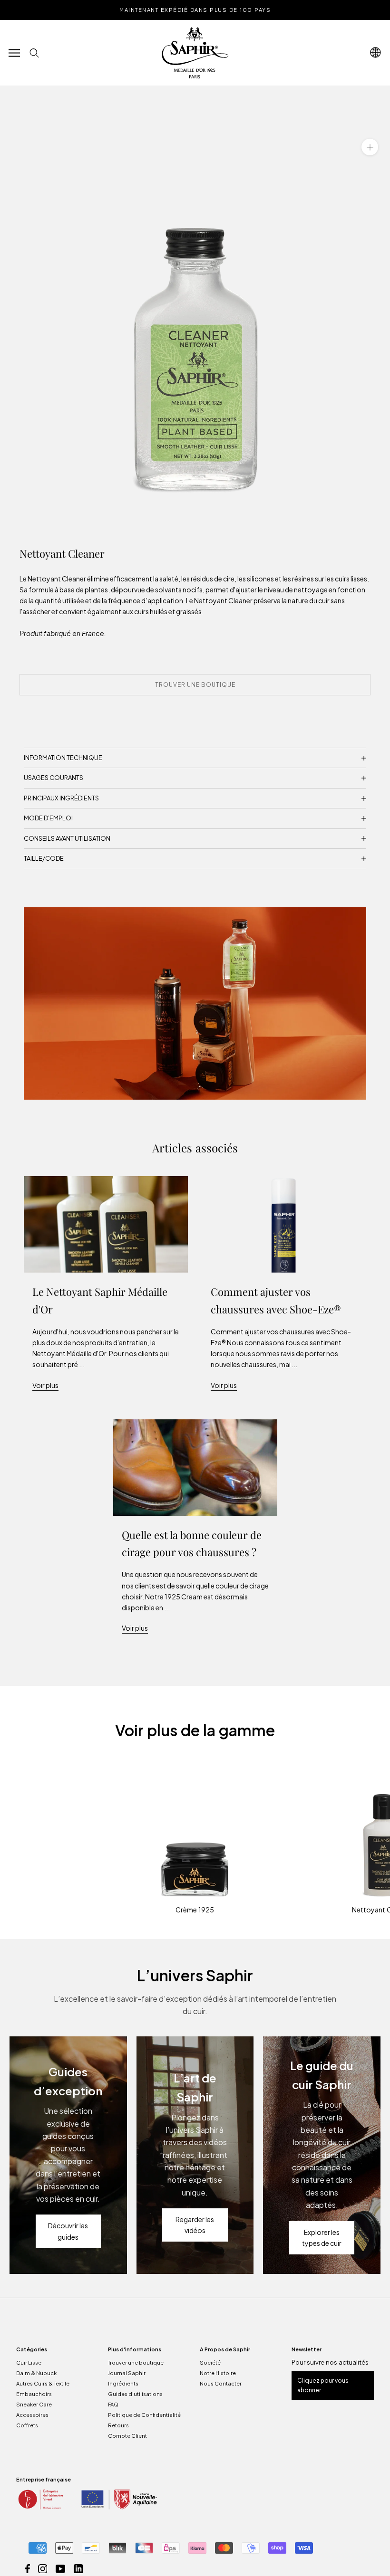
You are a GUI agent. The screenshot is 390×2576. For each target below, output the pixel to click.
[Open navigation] (376, 52)
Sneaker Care (34, 2404)
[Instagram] (43, 2568)
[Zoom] (370, 147)
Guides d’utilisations (135, 2394)
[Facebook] (28, 2568)
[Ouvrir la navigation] (14, 53)
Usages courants (54, 778)
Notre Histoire (218, 2373)
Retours (118, 2425)
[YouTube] (60, 2568)
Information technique (63, 758)
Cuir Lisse (29, 2362)
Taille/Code (44, 858)
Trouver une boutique (136, 2362)
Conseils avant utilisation (67, 838)
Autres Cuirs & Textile (43, 2383)
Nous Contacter (221, 2383)
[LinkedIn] (78, 2568)
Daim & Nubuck (36, 2373)
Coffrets (27, 2425)
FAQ (113, 2404)
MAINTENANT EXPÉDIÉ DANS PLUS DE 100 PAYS (195, 10)
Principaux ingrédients (61, 798)
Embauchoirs (34, 2394)
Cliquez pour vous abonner (323, 2385)
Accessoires (32, 2415)
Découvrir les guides (68, 2231)
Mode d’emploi (48, 818)
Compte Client (127, 2436)
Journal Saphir (127, 2373)
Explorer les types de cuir (322, 2238)
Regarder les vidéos (195, 2225)
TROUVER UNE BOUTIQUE (195, 685)
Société (210, 2362)
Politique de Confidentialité (144, 2415)
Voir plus (45, 1385)
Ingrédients (123, 2383)
